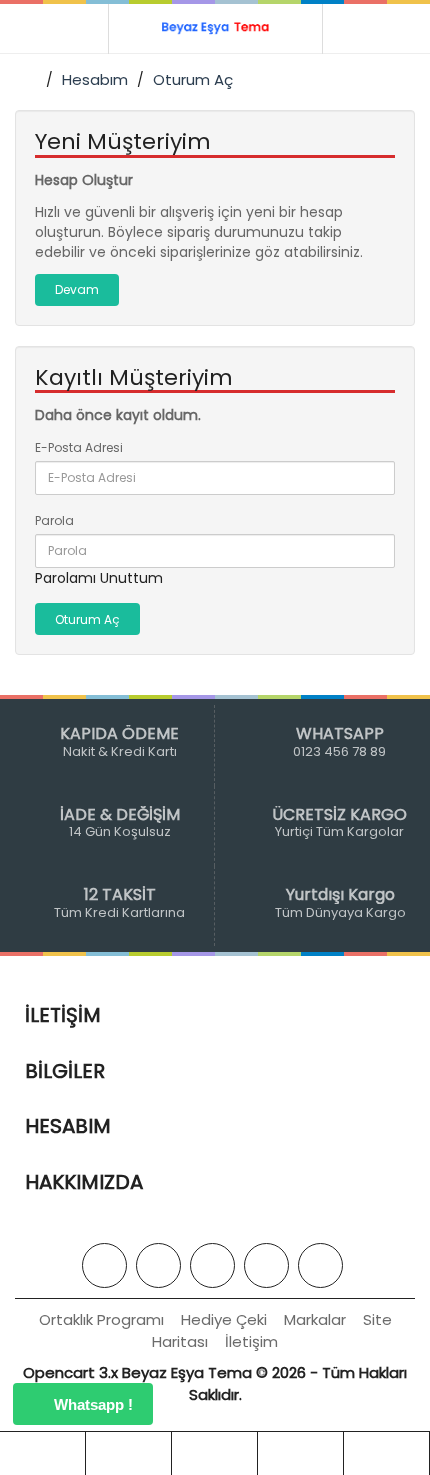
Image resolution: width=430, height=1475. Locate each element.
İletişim (251, 1341)
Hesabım (95, 79)
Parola (54, 520)
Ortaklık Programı (101, 1319)
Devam (77, 289)
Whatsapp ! (91, 1404)
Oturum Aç (193, 79)
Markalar (315, 1319)
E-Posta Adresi (79, 447)
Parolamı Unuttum (99, 578)
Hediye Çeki (224, 1319)
